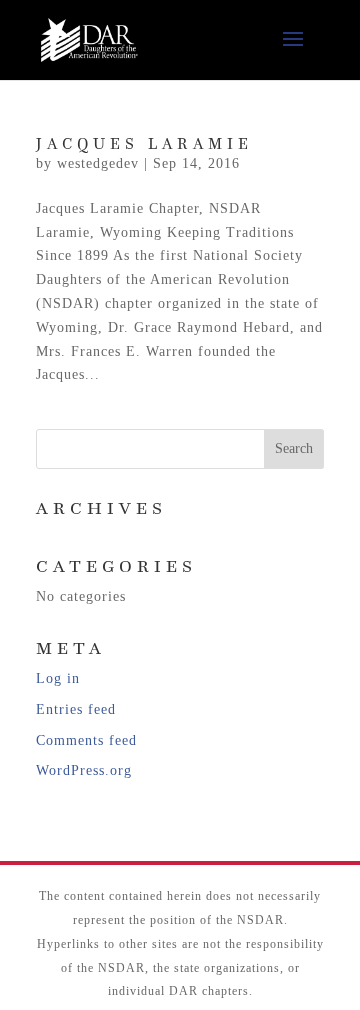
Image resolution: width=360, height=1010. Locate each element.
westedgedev (98, 163)
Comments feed (86, 740)
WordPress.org (84, 770)
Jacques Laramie (144, 144)
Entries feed (76, 709)
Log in (58, 678)
